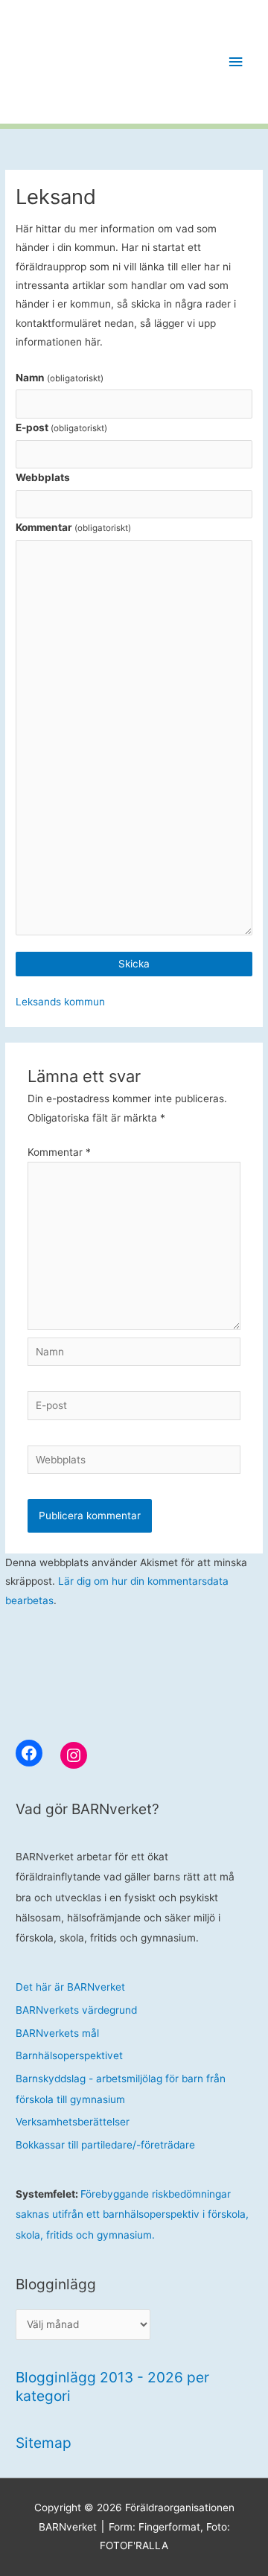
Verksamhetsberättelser (73, 2122)
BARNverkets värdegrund (76, 2010)
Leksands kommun (60, 1002)
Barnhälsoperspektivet (69, 2055)
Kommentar (73, 527)
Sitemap (44, 2443)
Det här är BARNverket (70, 1987)
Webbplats (43, 477)
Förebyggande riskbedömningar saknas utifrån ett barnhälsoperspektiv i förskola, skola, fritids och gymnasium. (132, 2214)
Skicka (134, 964)
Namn (60, 378)
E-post (61, 427)
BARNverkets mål (57, 2033)
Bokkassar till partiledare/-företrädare (105, 2145)
